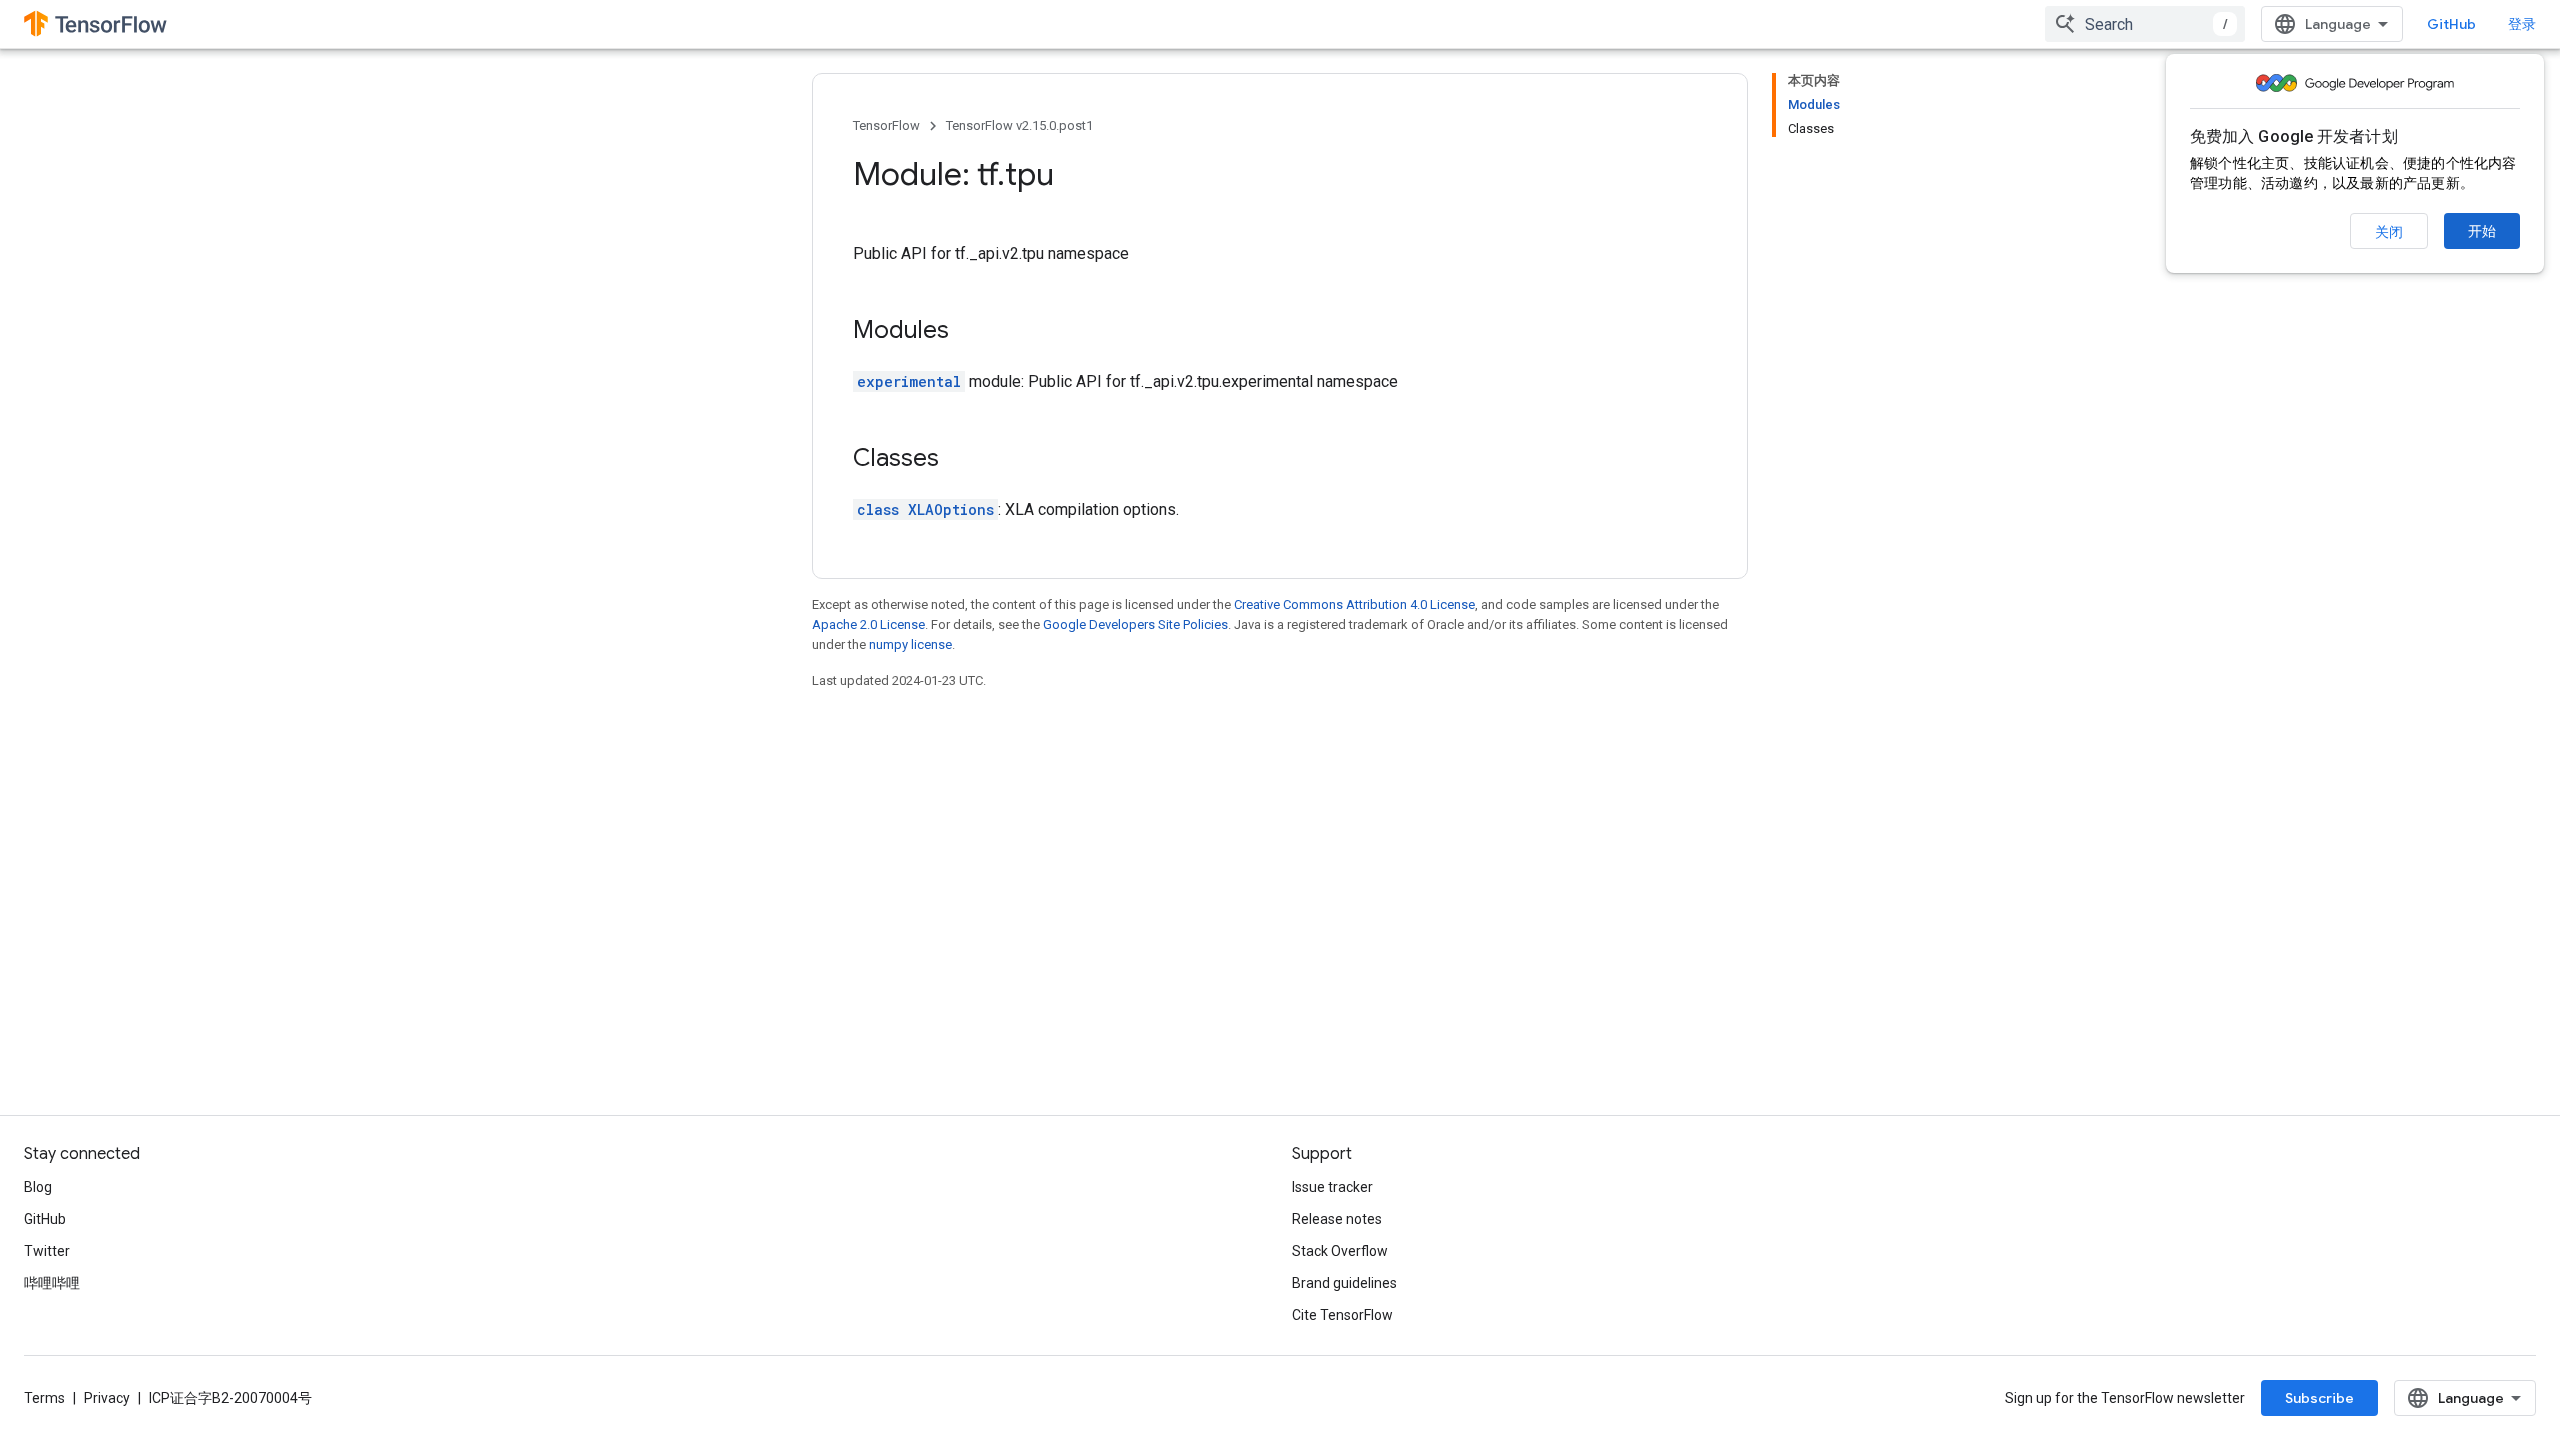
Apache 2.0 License (868, 624)
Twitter (47, 1251)
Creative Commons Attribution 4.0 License (1354, 604)
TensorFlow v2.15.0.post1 (1019, 125)
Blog (38, 1187)
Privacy (107, 1398)
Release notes (1337, 1219)
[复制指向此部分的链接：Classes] (959, 460)
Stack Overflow (1340, 1251)
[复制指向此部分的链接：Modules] (969, 332)
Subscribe (2319, 1398)
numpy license (910, 644)
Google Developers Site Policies (1135, 624)
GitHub (2451, 24)
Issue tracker (1332, 1187)
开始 (2482, 231)
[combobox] (2145, 24)
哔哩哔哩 (52, 1283)
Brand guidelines (1344, 1283)
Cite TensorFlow (1342, 1315)
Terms (44, 1398)
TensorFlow (886, 125)
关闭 (2389, 232)
